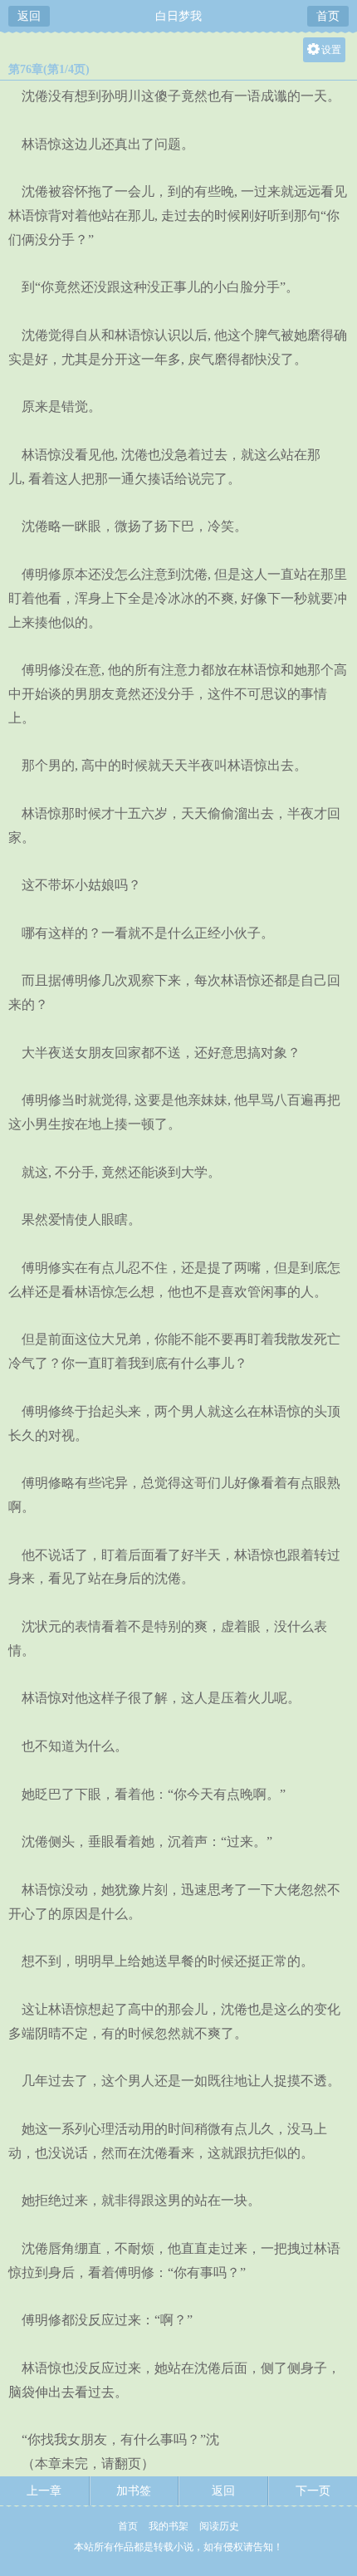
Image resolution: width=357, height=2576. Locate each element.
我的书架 (169, 2526)
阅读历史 (219, 2526)
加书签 (134, 2491)
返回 (29, 16)
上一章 (44, 2491)
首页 (328, 16)
